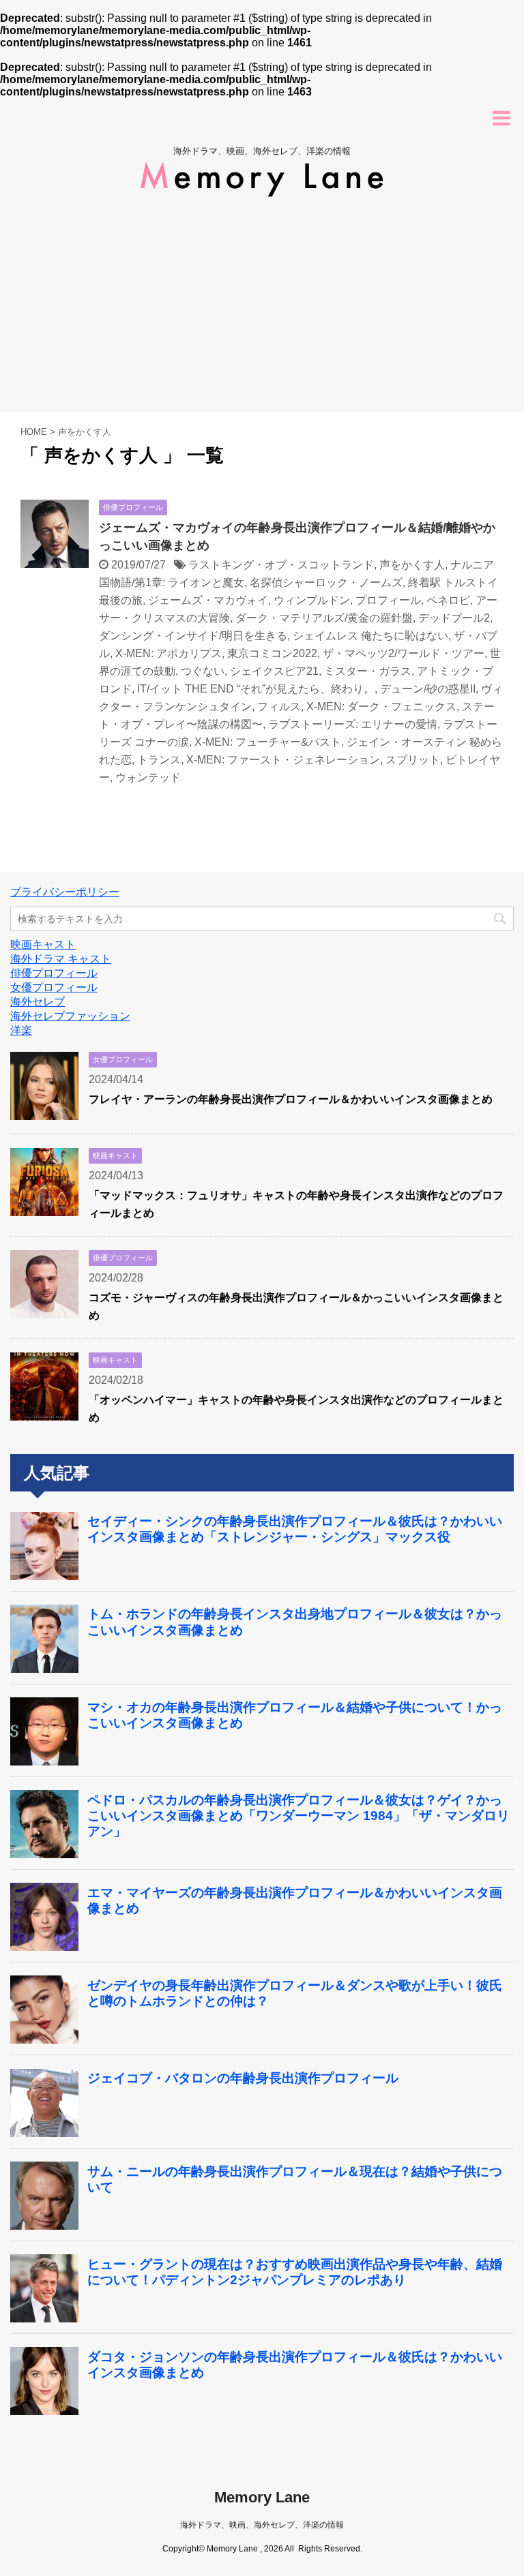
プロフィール (388, 600)
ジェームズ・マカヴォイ (208, 600)
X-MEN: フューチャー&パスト (268, 742)
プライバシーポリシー (65, 892)
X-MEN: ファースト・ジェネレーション (283, 760)
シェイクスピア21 (274, 671)
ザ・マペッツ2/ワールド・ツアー (404, 653)
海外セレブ (38, 1002)
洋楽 (21, 1030)
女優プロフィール (54, 987)
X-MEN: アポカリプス (169, 653)
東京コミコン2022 (272, 653)
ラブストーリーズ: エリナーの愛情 (353, 724)
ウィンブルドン (312, 600)
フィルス (279, 707)
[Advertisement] (262, 309)
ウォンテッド (148, 777)
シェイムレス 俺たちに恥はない (370, 636)
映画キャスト (43, 944)
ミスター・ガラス (368, 671)
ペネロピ (448, 600)
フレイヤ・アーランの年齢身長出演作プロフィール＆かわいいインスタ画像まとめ (291, 1099)
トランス (159, 760)
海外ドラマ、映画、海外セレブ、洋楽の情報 (262, 2525)
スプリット (413, 760)
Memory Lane (262, 2497)
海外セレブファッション (70, 1016)
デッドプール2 (454, 618)
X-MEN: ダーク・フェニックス (381, 707)
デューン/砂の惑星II (428, 689)
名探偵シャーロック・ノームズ (326, 582)
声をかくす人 (412, 565)
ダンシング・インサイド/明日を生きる (193, 636)
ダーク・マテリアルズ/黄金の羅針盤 (324, 618)
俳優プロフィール (54, 973)
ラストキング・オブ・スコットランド (281, 565)
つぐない (203, 671)
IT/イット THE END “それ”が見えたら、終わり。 (256, 689)
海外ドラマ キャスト (61, 959)
